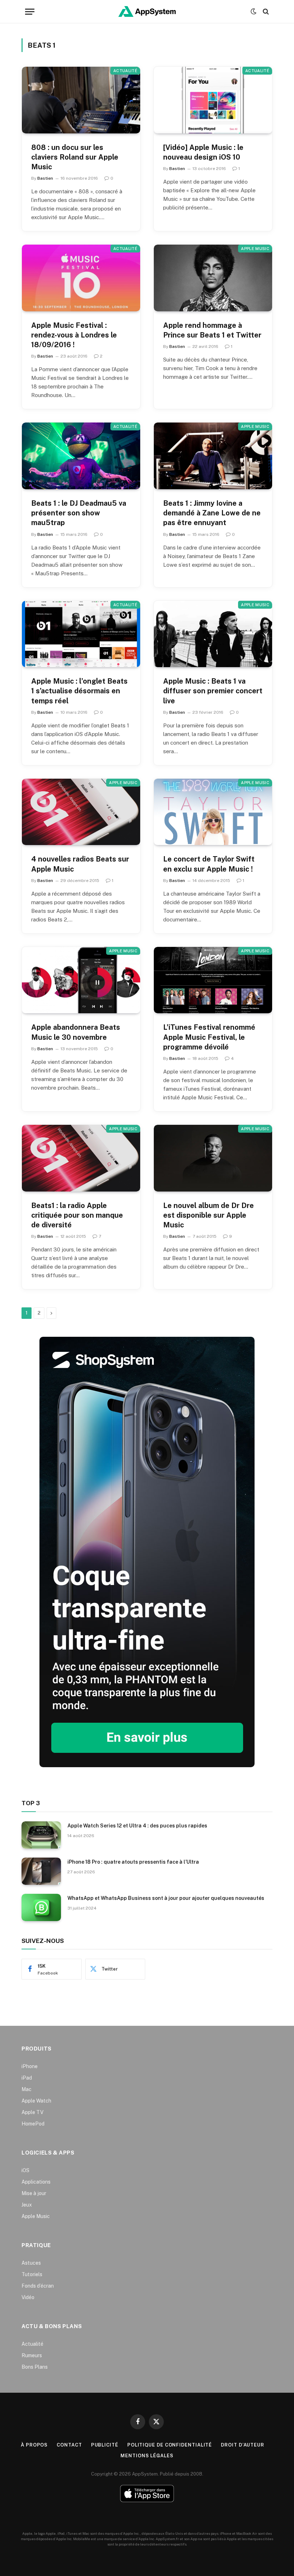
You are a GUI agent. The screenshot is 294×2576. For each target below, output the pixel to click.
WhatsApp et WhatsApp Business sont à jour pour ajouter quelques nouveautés (166, 1898)
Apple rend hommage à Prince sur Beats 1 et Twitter (212, 330)
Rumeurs (32, 2355)
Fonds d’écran (38, 2286)
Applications (36, 2182)
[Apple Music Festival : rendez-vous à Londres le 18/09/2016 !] (81, 278)
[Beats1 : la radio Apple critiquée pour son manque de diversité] (81, 1158)
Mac (27, 2089)
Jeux (27, 2205)
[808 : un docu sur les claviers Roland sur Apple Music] (81, 100)
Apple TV (32, 2112)
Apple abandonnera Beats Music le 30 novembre (76, 1032)
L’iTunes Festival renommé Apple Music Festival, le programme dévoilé (209, 1037)
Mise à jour (34, 2193)
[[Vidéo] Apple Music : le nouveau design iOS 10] (213, 100)
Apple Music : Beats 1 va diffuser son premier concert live (213, 691)
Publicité (105, 2445)
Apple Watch (36, 2101)
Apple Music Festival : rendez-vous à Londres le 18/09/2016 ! (74, 335)
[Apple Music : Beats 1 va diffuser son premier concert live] (213, 634)
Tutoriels (32, 2274)
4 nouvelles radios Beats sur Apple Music (80, 864)
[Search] (265, 12)
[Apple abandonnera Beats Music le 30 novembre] (81, 980)
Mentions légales (147, 2456)
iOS (25, 2170)
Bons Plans (35, 2367)
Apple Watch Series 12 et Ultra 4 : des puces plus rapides (137, 1826)
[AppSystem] (147, 11)
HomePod (33, 2124)
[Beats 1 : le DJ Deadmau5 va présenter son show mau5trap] (81, 456)
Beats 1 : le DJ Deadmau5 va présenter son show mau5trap (79, 513)
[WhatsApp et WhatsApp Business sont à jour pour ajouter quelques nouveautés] (41, 1907)
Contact (69, 2445)
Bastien (45, 178)
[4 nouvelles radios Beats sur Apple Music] (81, 812)
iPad (27, 2078)
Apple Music (255, 249)
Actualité (125, 71)
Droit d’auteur (243, 2445)
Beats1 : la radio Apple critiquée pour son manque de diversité (77, 1215)
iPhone (30, 2066)
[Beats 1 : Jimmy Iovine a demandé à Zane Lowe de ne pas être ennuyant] (213, 456)
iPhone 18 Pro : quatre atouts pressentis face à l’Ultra (133, 1862)
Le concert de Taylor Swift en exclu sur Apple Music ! (209, 864)
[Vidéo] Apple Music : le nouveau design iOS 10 (203, 152)
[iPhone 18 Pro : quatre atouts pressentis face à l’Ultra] (41, 1871)
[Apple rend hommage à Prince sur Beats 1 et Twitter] (213, 278)
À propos (34, 2445)
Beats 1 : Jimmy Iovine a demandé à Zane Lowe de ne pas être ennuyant (212, 513)
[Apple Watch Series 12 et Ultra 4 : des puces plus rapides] (41, 1835)
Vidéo (28, 2297)
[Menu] (30, 12)
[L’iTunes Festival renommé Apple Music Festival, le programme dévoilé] (213, 980)
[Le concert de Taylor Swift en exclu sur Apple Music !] (213, 812)
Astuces (31, 2263)
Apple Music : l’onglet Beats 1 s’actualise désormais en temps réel (79, 691)
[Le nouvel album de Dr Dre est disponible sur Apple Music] (213, 1158)
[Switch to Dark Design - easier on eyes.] (253, 11)
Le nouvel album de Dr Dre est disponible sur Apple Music (208, 1215)
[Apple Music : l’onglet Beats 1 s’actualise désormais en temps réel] (81, 634)
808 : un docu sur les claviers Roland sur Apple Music (75, 157)
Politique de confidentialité (170, 2445)
